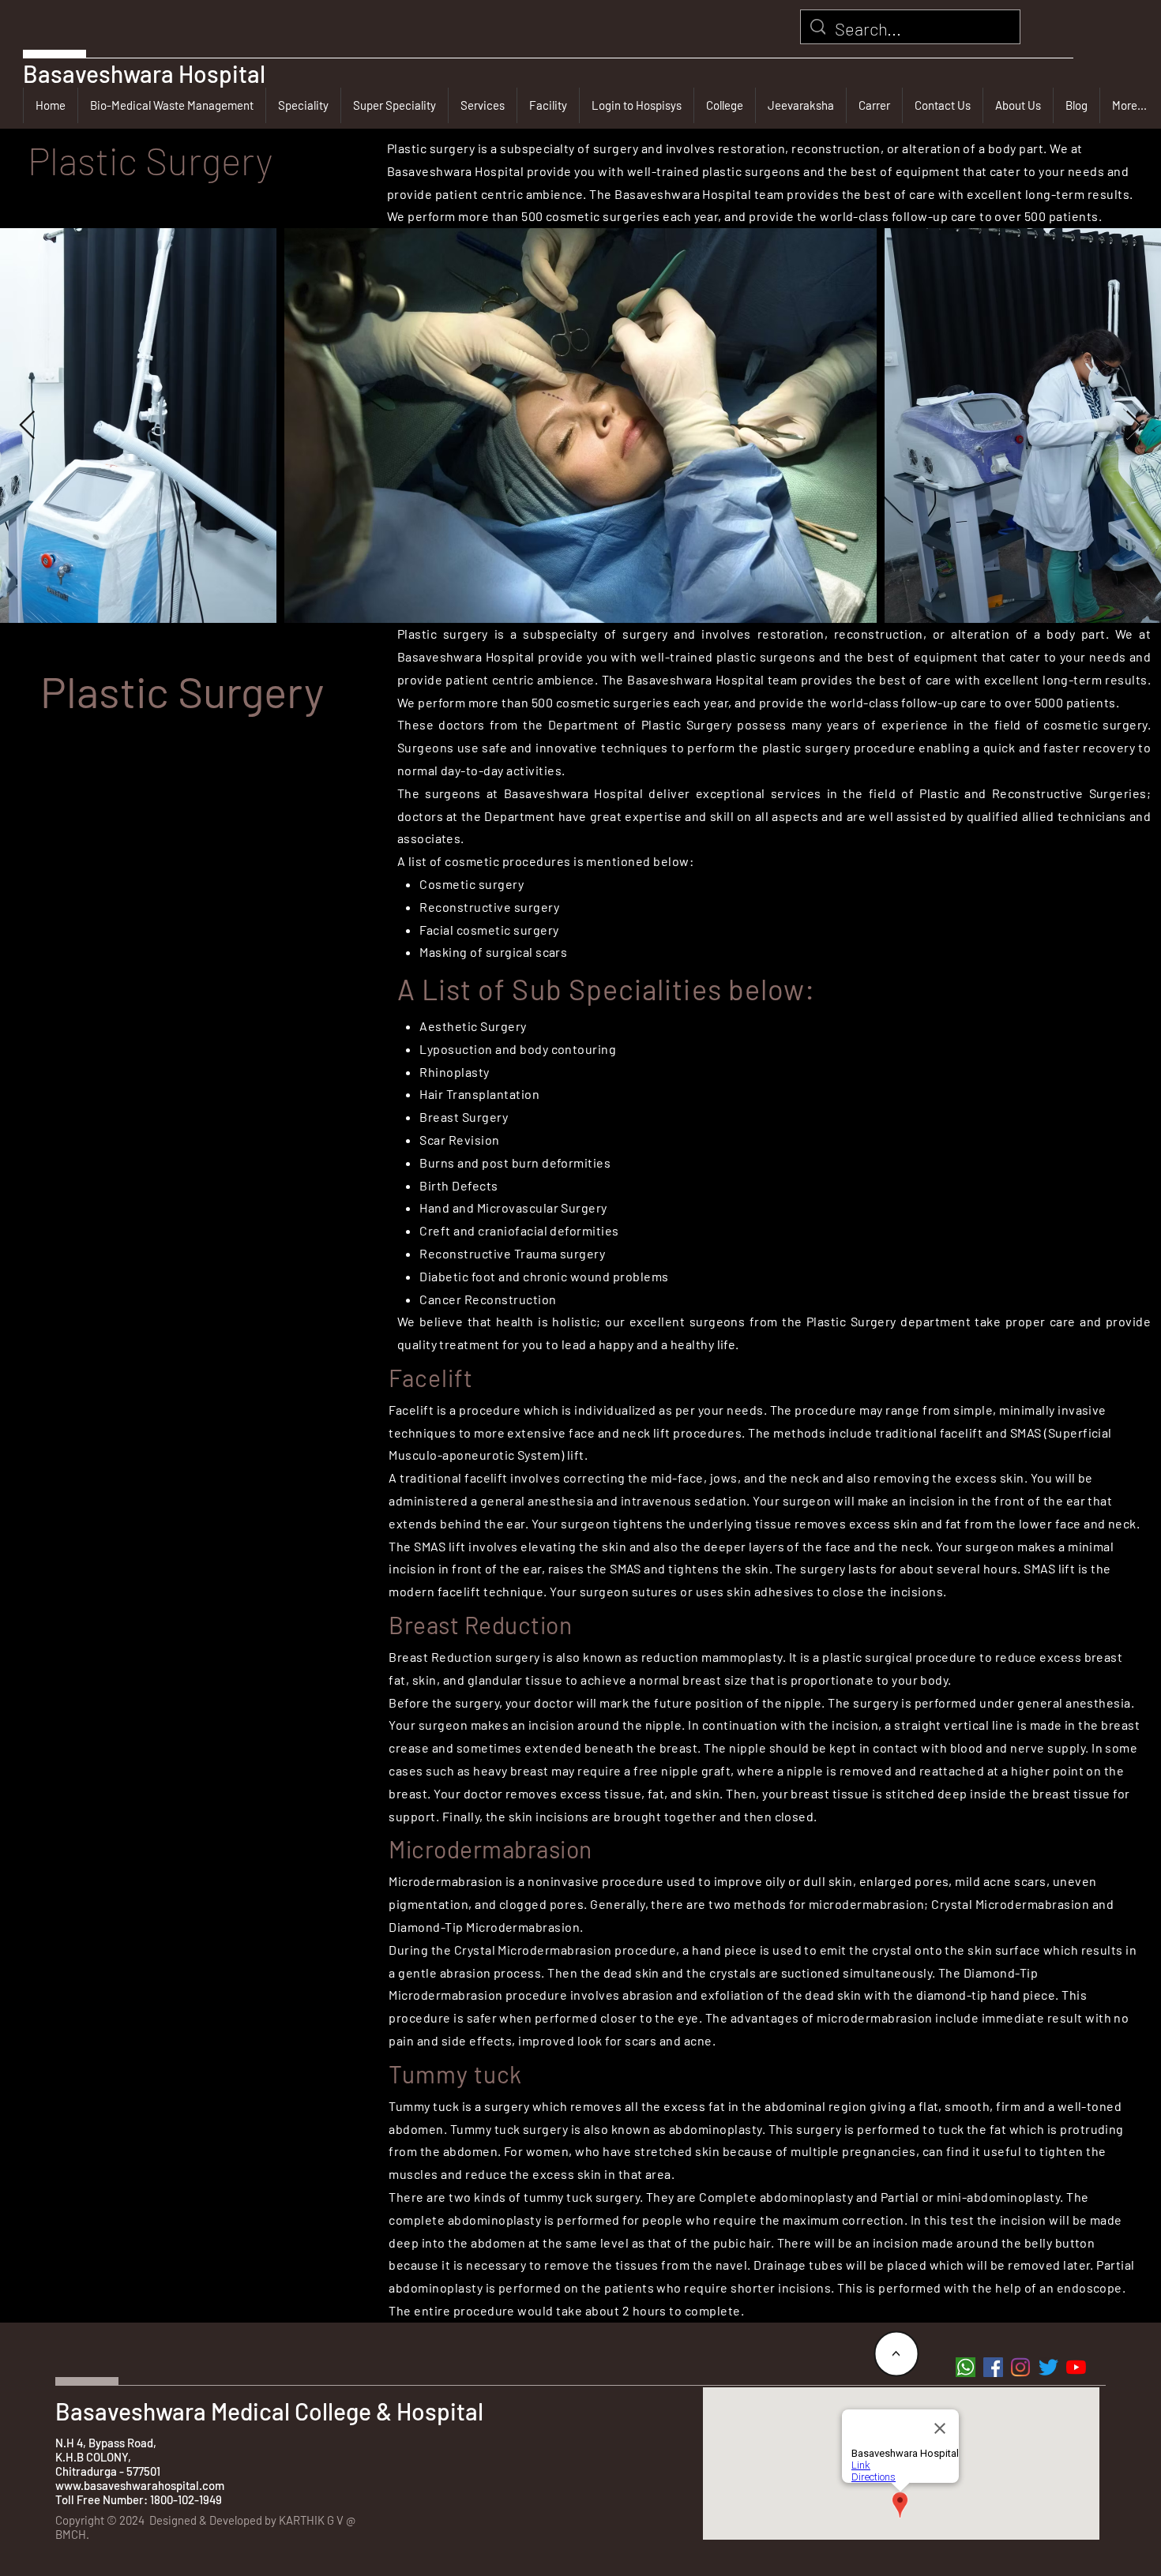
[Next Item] (1134, 426)
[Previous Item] (27, 426)
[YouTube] (1076, 2367)
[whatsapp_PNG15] (966, 2367)
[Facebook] (993, 2367)
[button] (303, 105)
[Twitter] (1048, 2367)
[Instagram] (1021, 2367)
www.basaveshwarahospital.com (140, 2485)
